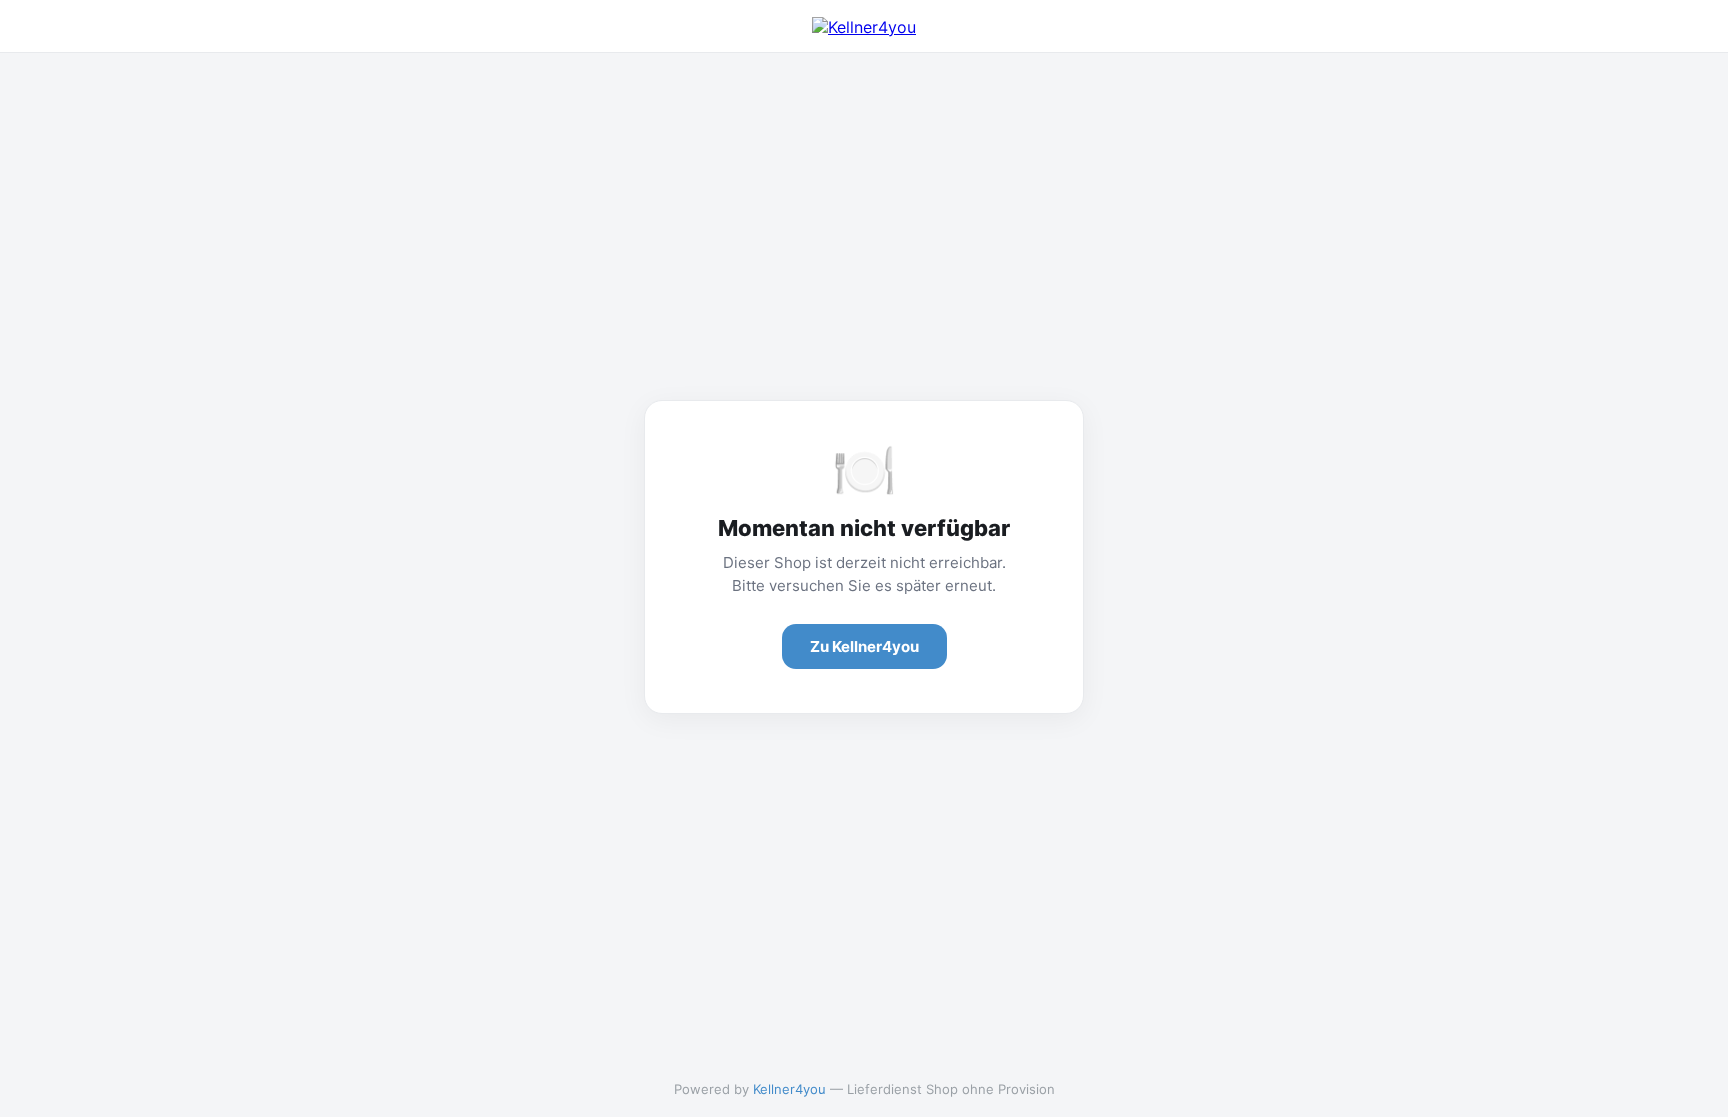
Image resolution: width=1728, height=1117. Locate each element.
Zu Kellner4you (864, 646)
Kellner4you (789, 1089)
